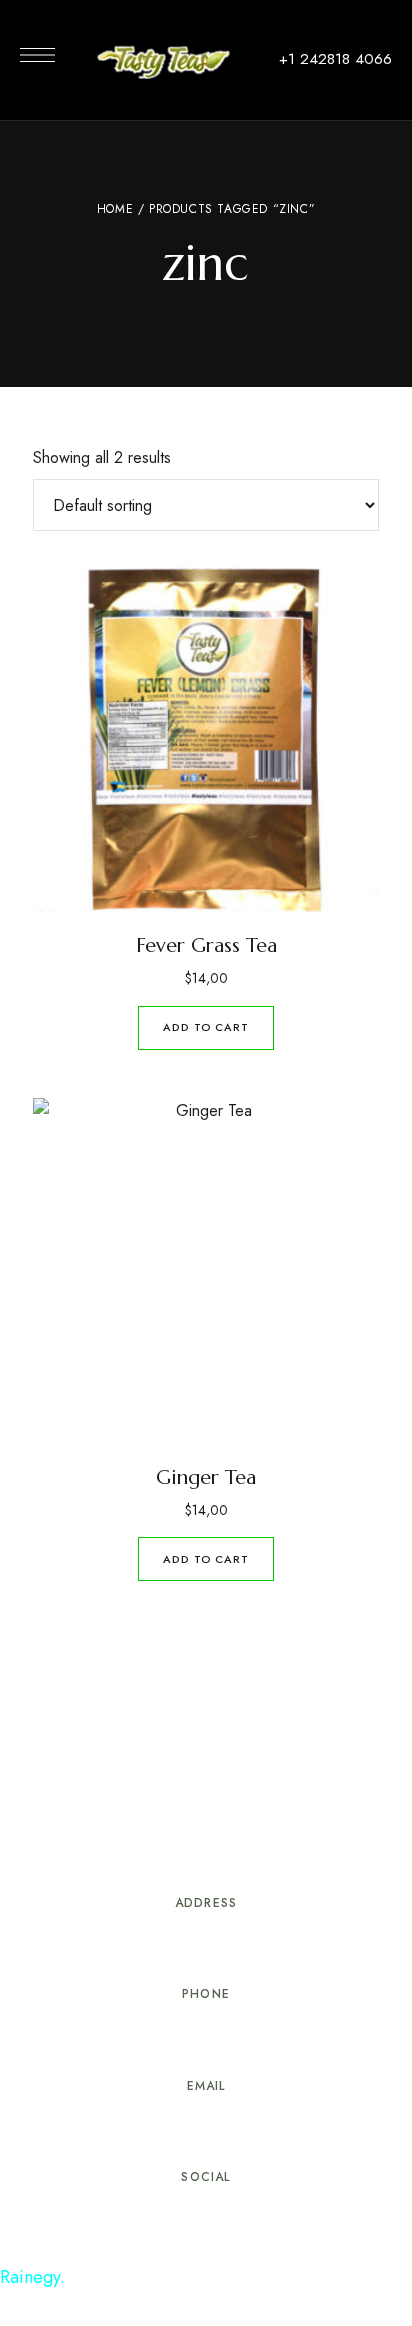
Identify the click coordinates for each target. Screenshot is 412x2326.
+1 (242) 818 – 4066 (206, 2038)
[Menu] (37, 55)
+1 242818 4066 (335, 59)
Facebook (169, 2215)
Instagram (243, 2215)
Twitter (206, 2215)
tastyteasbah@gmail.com (206, 2129)
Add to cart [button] (205, 1027)
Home (115, 209)
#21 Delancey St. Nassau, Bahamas (206, 1946)
